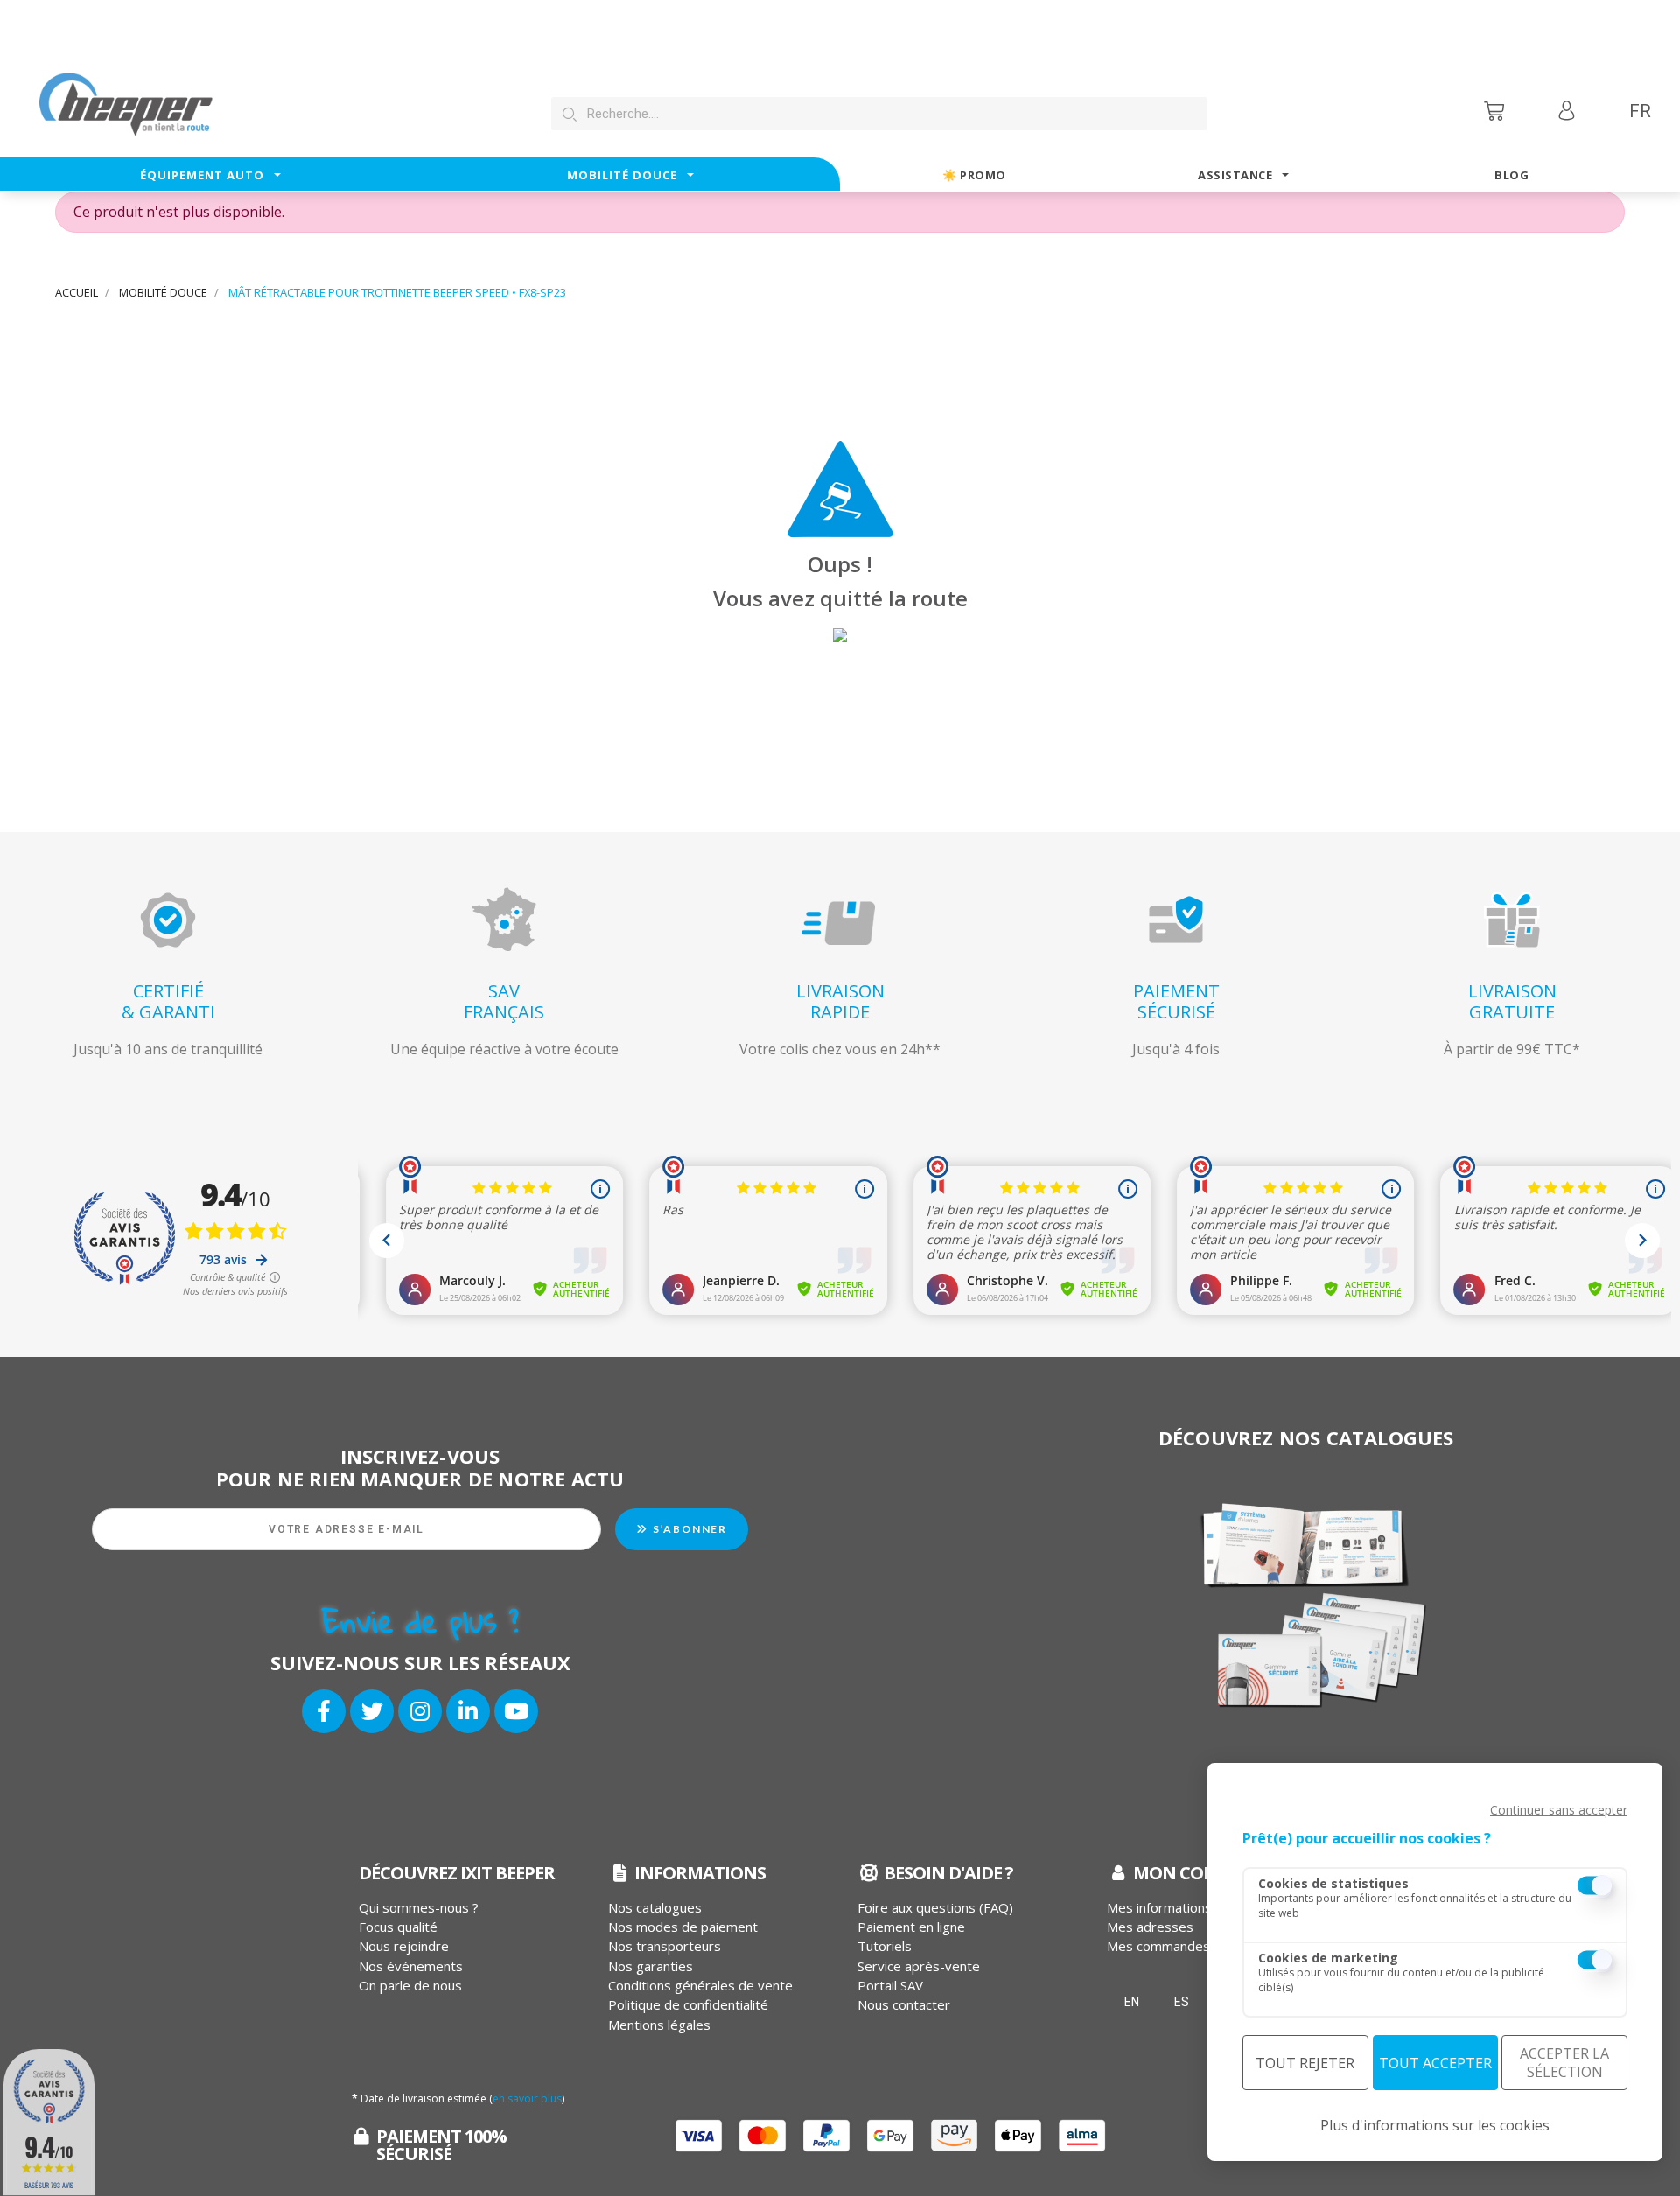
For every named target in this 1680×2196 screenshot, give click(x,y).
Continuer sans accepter (1559, 1810)
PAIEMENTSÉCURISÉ (1176, 1001)
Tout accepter (1435, 2063)
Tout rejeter (1305, 2063)
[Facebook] (324, 1711)
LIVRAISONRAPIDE (840, 1001)
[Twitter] (372, 1711)
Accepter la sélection (1564, 2063)
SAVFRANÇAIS (504, 1001)
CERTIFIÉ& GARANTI (168, 1001)
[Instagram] (420, 1711)
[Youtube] (516, 1711)
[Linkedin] (468, 1711)
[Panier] (1496, 111)
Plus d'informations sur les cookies (1435, 2125)
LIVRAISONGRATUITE (1512, 1001)
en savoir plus (527, 2098)
